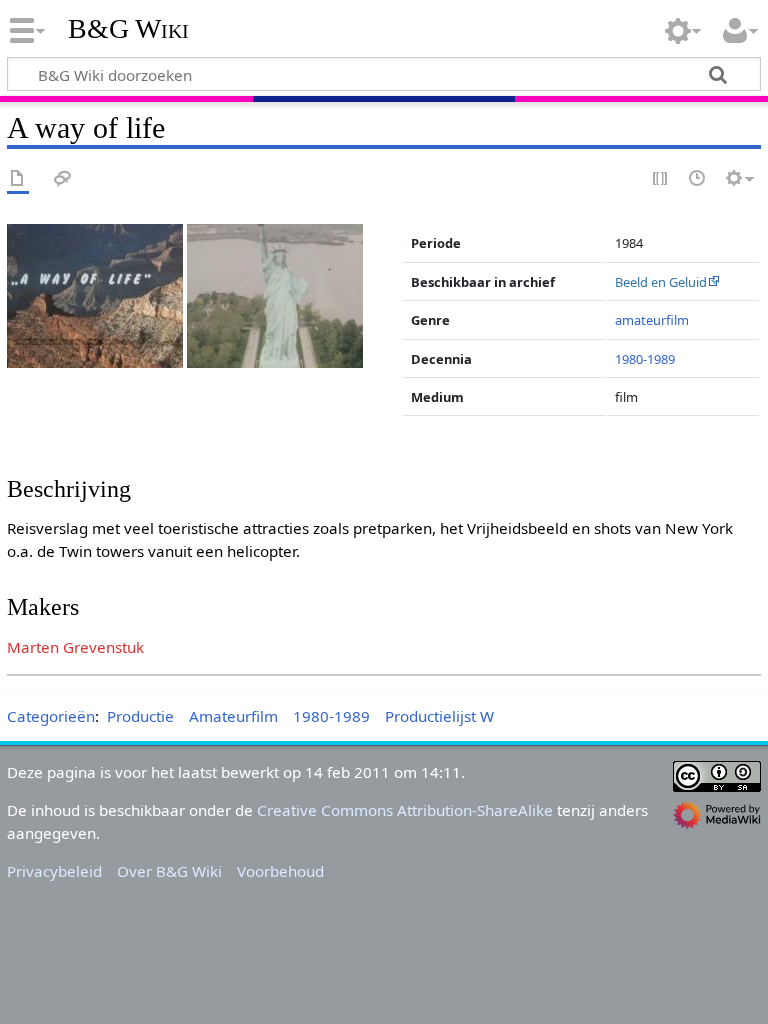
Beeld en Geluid (661, 282)
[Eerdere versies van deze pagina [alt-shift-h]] (698, 179)
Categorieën (51, 716)
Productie (140, 716)
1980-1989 (645, 359)
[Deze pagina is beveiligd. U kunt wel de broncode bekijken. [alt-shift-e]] (661, 179)
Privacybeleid (54, 871)
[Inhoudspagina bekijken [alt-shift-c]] (18, 179)
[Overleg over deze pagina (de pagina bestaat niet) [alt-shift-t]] (63, 179)
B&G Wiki (128, 29)
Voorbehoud (280, 871)
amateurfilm (652, 320)
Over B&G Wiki (169, 871)
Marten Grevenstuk (75, 647)
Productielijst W (439, 716)
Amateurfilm (233, 716)
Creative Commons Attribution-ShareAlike (405, 810)
